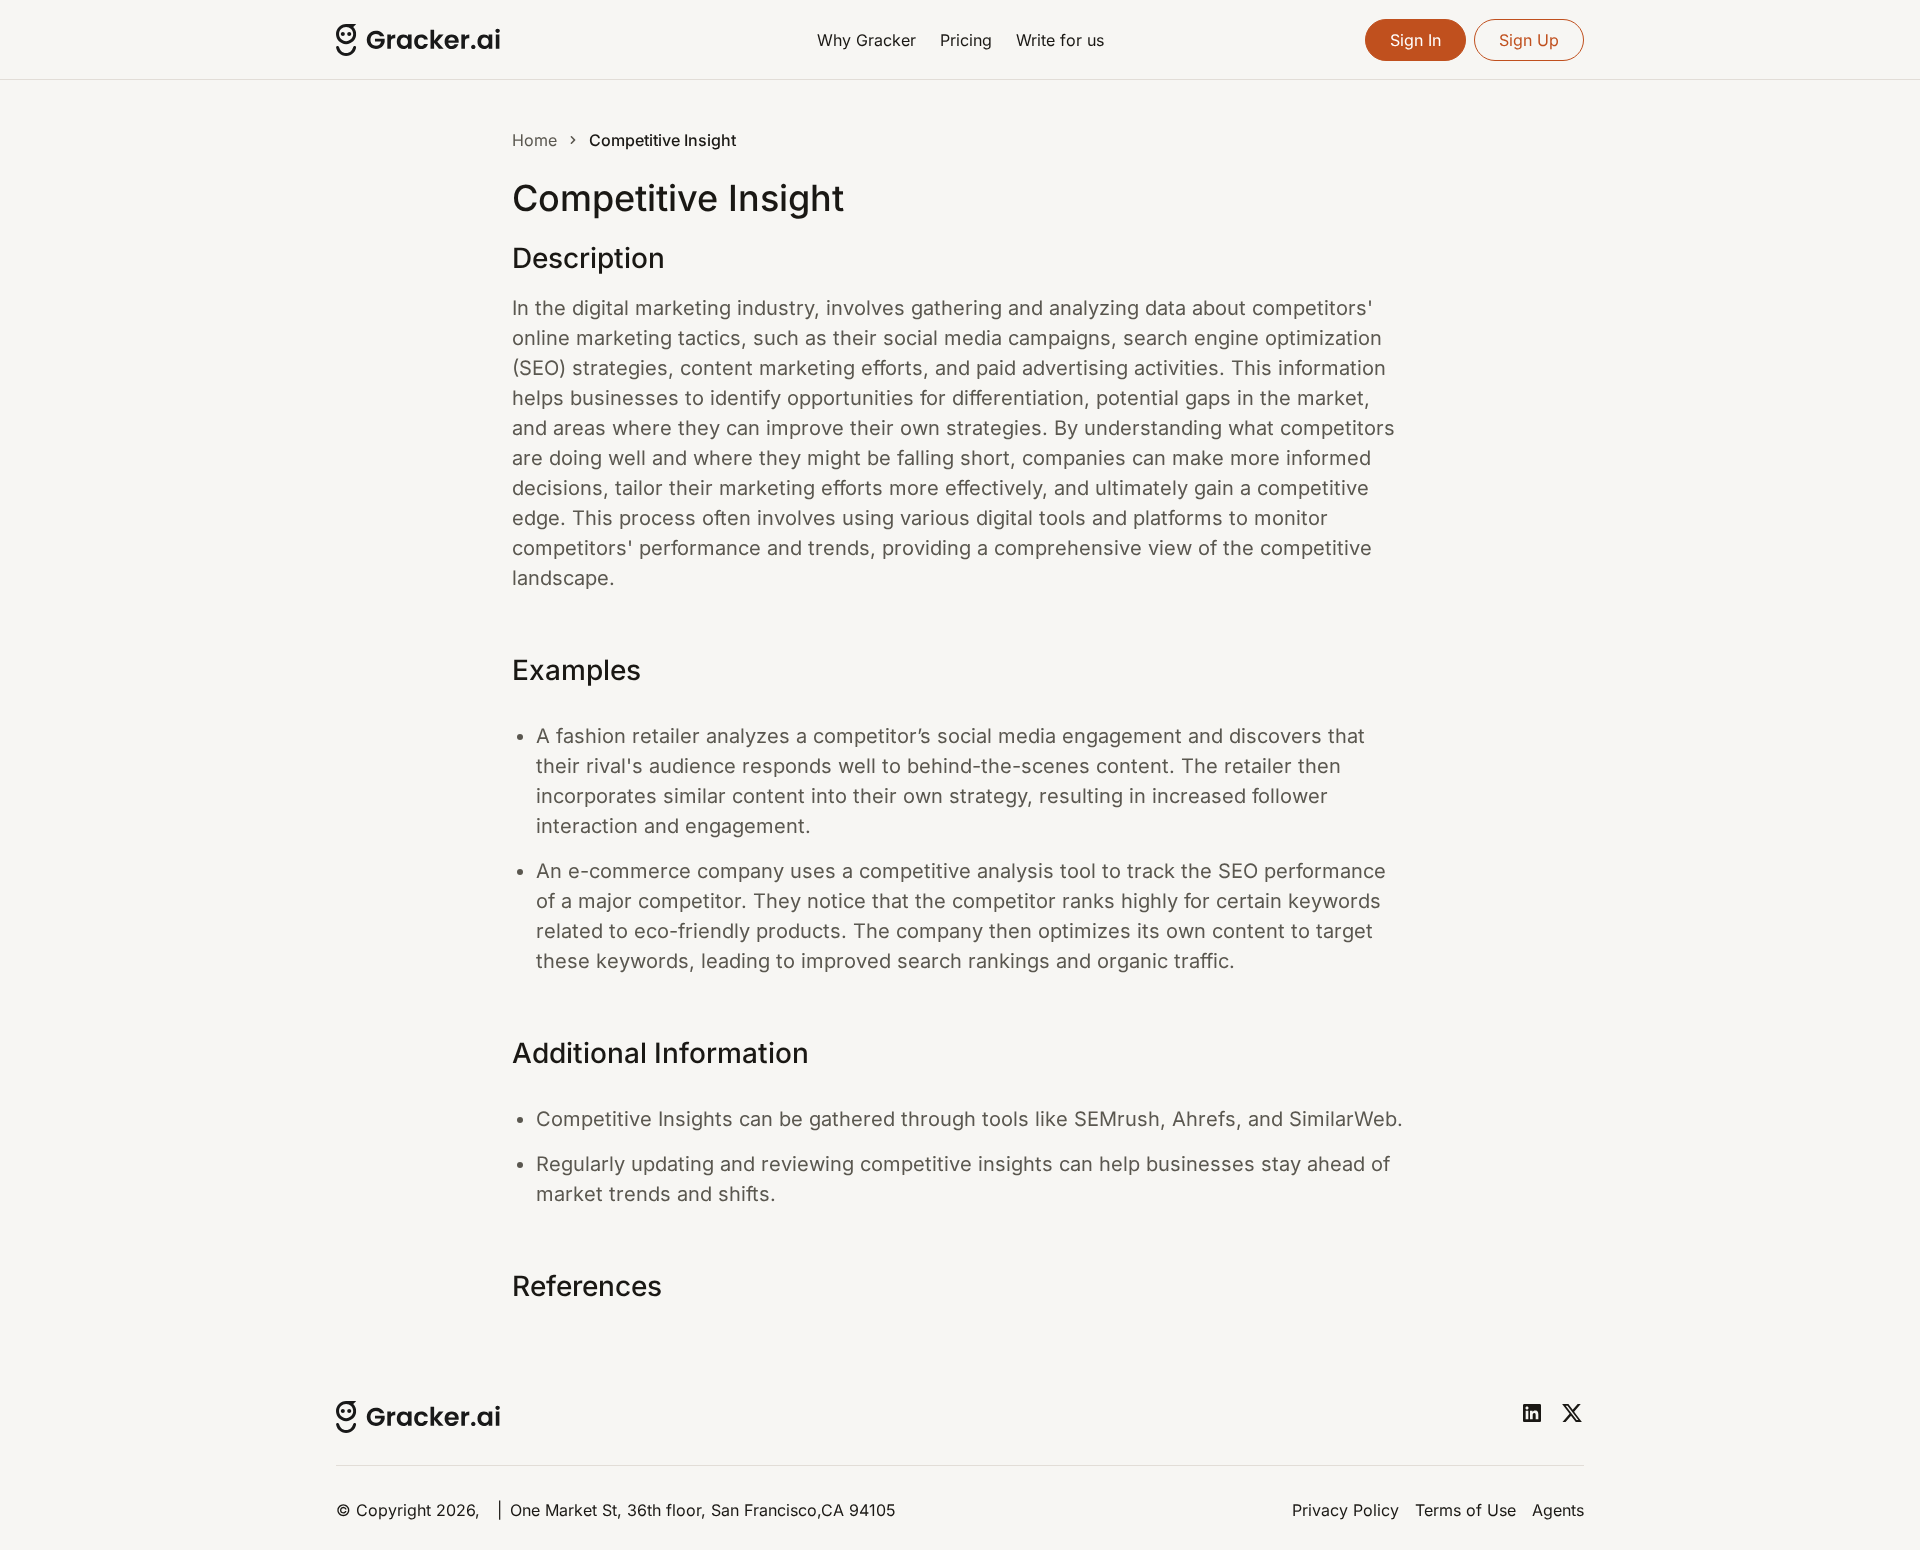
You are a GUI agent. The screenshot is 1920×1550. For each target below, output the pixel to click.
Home (534, 140)
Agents (1558, 1510)
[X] (1572, 1413)
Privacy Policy (1345, 1510)
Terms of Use (1465, 1510)
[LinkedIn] (1532, 1413)
